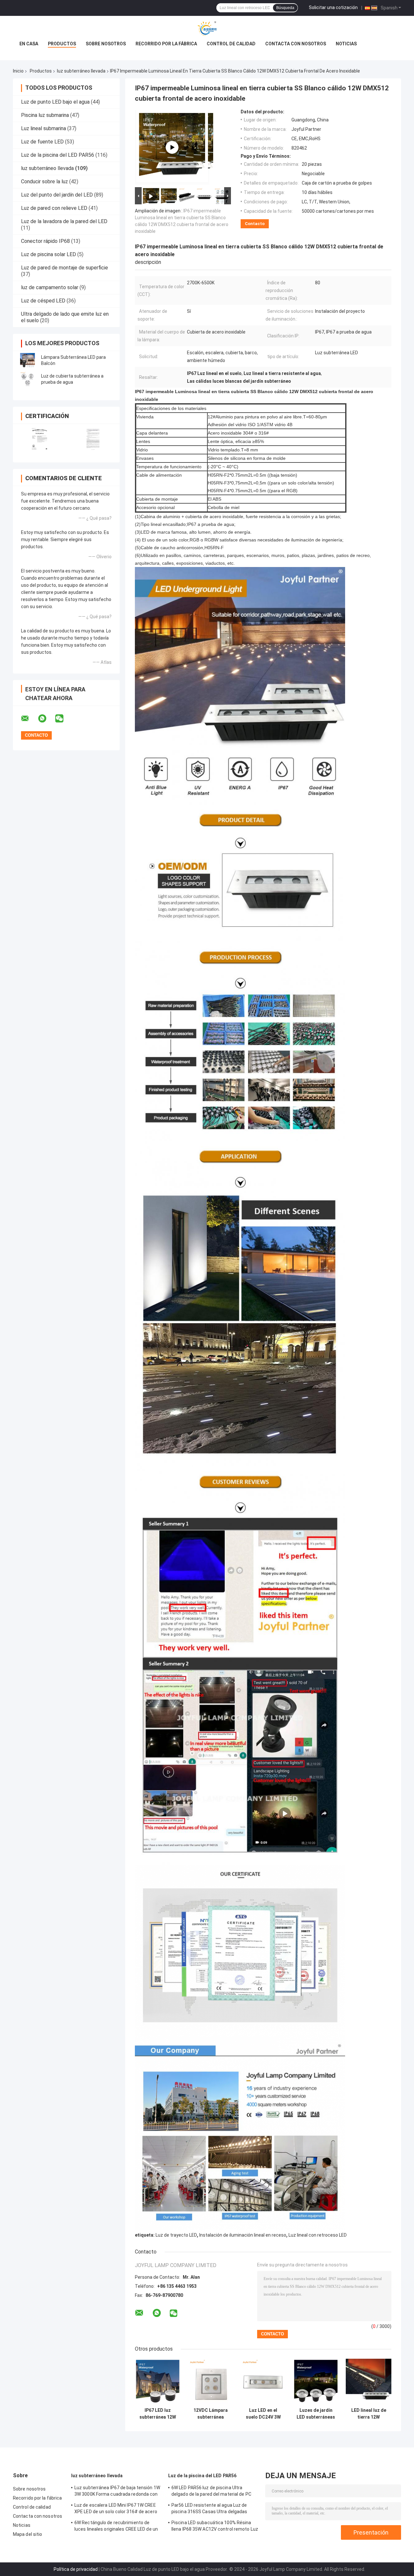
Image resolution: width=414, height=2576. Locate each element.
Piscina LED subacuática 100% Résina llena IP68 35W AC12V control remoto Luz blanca (215, 2527)
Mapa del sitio (27, 2534)
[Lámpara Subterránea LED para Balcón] (27, 360)
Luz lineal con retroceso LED (318, 2235)
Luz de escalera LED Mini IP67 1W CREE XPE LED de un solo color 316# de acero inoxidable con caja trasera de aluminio (116, 2509)
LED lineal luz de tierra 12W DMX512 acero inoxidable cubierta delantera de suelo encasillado (369, 2414)
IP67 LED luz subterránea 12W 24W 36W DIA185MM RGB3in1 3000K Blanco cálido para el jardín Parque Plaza (158, 2414)
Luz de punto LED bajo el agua (55, 102)
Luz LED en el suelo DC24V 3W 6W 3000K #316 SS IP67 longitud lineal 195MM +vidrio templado (263, 2414)
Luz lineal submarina (44, 128)
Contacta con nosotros (296, 44)
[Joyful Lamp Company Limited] (207, 29)
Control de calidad (231, 44)
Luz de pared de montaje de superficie (65, 268)
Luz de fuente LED (42, 142)
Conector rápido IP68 (45, 241)
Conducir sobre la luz (44, 182)
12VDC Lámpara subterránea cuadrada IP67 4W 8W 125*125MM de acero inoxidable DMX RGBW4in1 (210, 2414)
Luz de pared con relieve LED (54, 208)
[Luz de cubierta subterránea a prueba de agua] (27, 379)
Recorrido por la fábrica (166, 44)
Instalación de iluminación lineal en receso (243, 2235)
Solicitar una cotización (333, 7)
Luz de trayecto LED (176, 2235)
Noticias (346, 44)
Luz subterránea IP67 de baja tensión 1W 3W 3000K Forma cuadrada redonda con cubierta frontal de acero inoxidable (117, 2492)
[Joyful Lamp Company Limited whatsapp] (46, 719)
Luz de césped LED (43, 301)
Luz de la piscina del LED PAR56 (58, 155)
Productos (62, 44)
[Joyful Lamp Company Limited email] (29, 719)
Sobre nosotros (106, 44)
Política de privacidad (76, 2569)
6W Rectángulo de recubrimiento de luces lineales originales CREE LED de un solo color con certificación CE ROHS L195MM (116, 2527)
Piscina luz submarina (45, 115)
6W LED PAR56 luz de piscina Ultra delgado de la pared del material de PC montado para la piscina (211, 2492)
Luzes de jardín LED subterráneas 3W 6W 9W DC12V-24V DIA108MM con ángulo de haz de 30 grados (316, 2414)
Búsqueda (285, 8)
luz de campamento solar (50, 287)
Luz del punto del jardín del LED (57, 195)
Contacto (255, 224)
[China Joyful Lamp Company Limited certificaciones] (40, 439)
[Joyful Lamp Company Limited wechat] (63, 719)
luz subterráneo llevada (81, 71)
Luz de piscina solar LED (49, 254)
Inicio (18, 71)
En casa (29, 44)
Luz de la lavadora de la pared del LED (64, 221)
